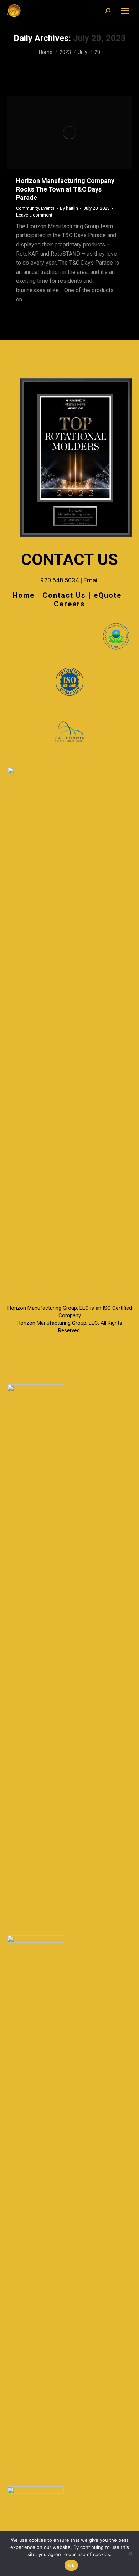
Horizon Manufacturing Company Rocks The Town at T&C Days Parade (65, 189)
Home (24, 595)
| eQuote (105, 595)
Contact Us (64, 595)
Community (27, 208)
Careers (69, 604)
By (69, 208)
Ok (71, 2565)
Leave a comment (34, 215)
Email (91, 580)
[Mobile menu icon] (125, 11)
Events (48, 208)
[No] (130, 2554)
